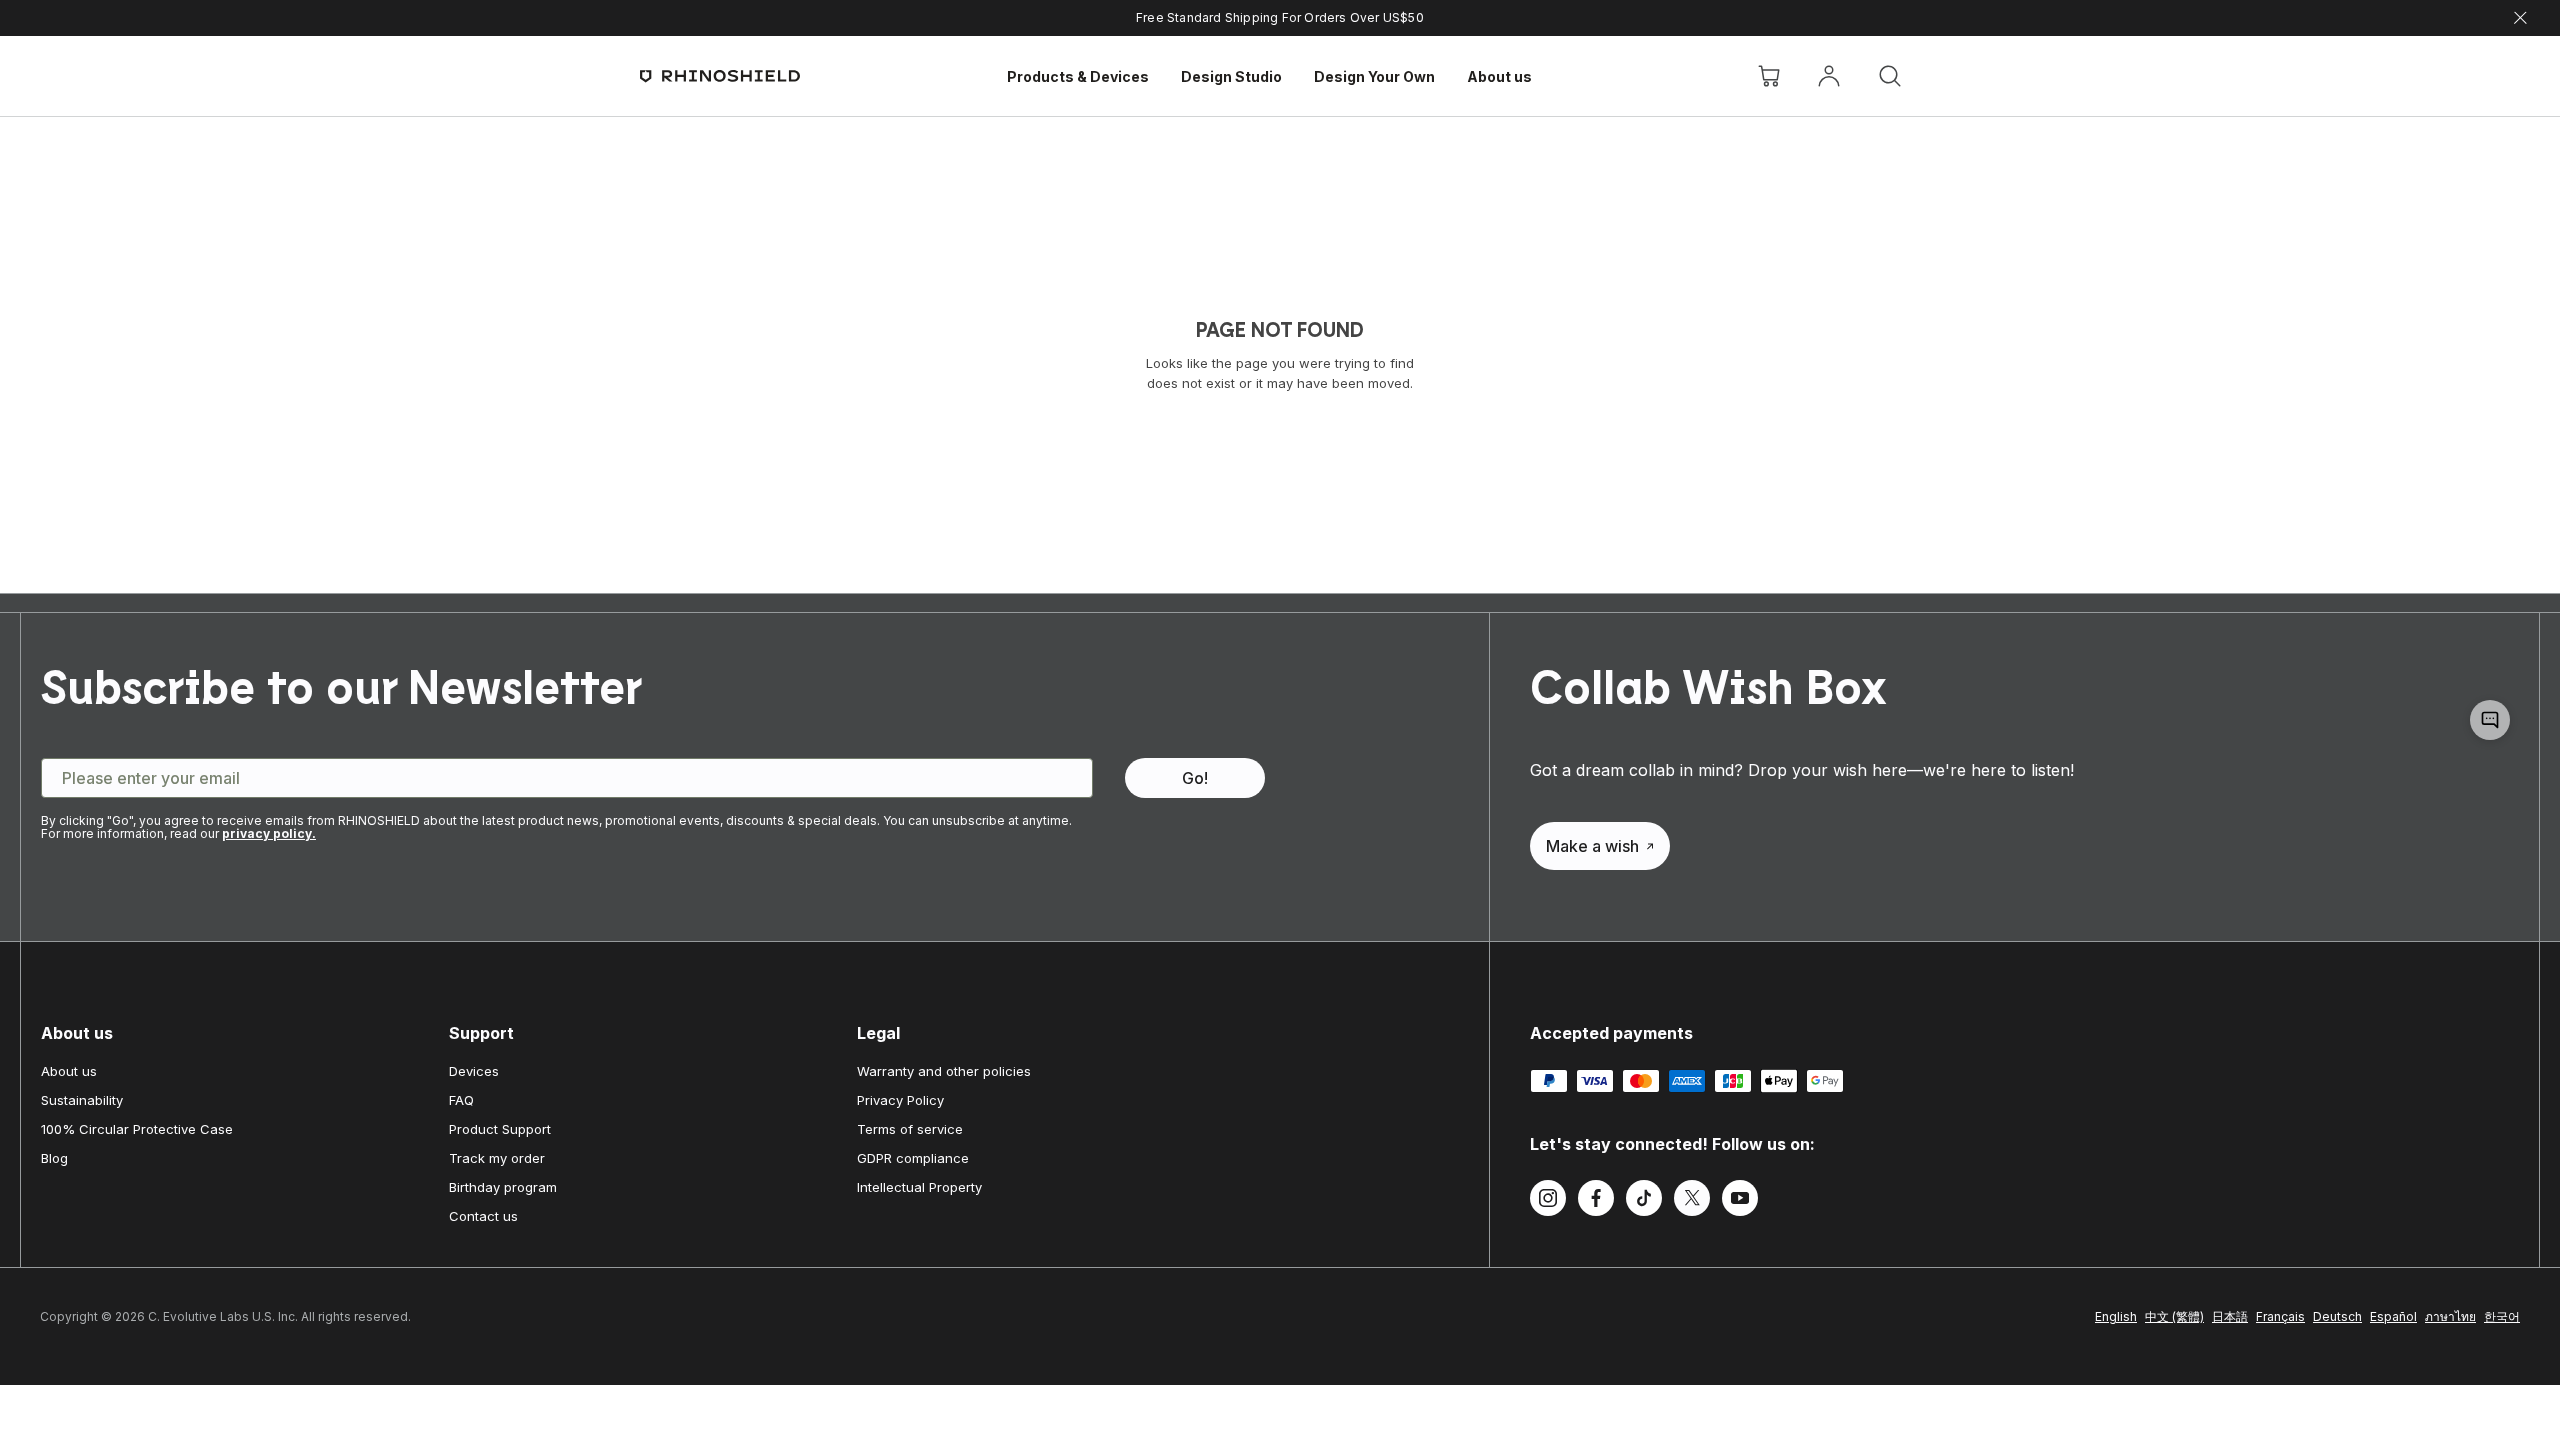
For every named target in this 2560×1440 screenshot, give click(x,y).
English (2116, 1316)
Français (2280, 1316)
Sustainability (82, 1100)
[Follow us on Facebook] (1596, 1201)
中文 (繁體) (2174, 1316)
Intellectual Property (919, 1187)
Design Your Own (1374, 76)
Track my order (497, 1158)
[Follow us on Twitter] (1692, 1201)
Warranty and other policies (944, 1071)
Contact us (483, 1216)
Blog (54, 1158)
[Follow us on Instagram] (1548, 1201)
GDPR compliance (913, 1158)
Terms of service (910, 1129)
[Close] (2520, 18)
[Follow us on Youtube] (1740, 1201)
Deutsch (2337, 1316)
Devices (474, 1071)
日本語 (2230, 1316)
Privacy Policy (900, 1100)
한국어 (2502, 1316)
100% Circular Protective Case (137, 1129)
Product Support (500, 1129)
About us (1499, 76)
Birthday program (503, 1187)
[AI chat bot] (2490, 720)
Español (2393, 1316)
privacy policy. (269, 833)
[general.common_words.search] (1890, 76)
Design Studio (1231, 76)
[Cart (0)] (1769, 76)
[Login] (1829, 76)
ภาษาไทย (2450, 1316)
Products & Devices (1078, 76)
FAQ (461, 1100)
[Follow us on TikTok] (1644, 1201)
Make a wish (1592, 846)
